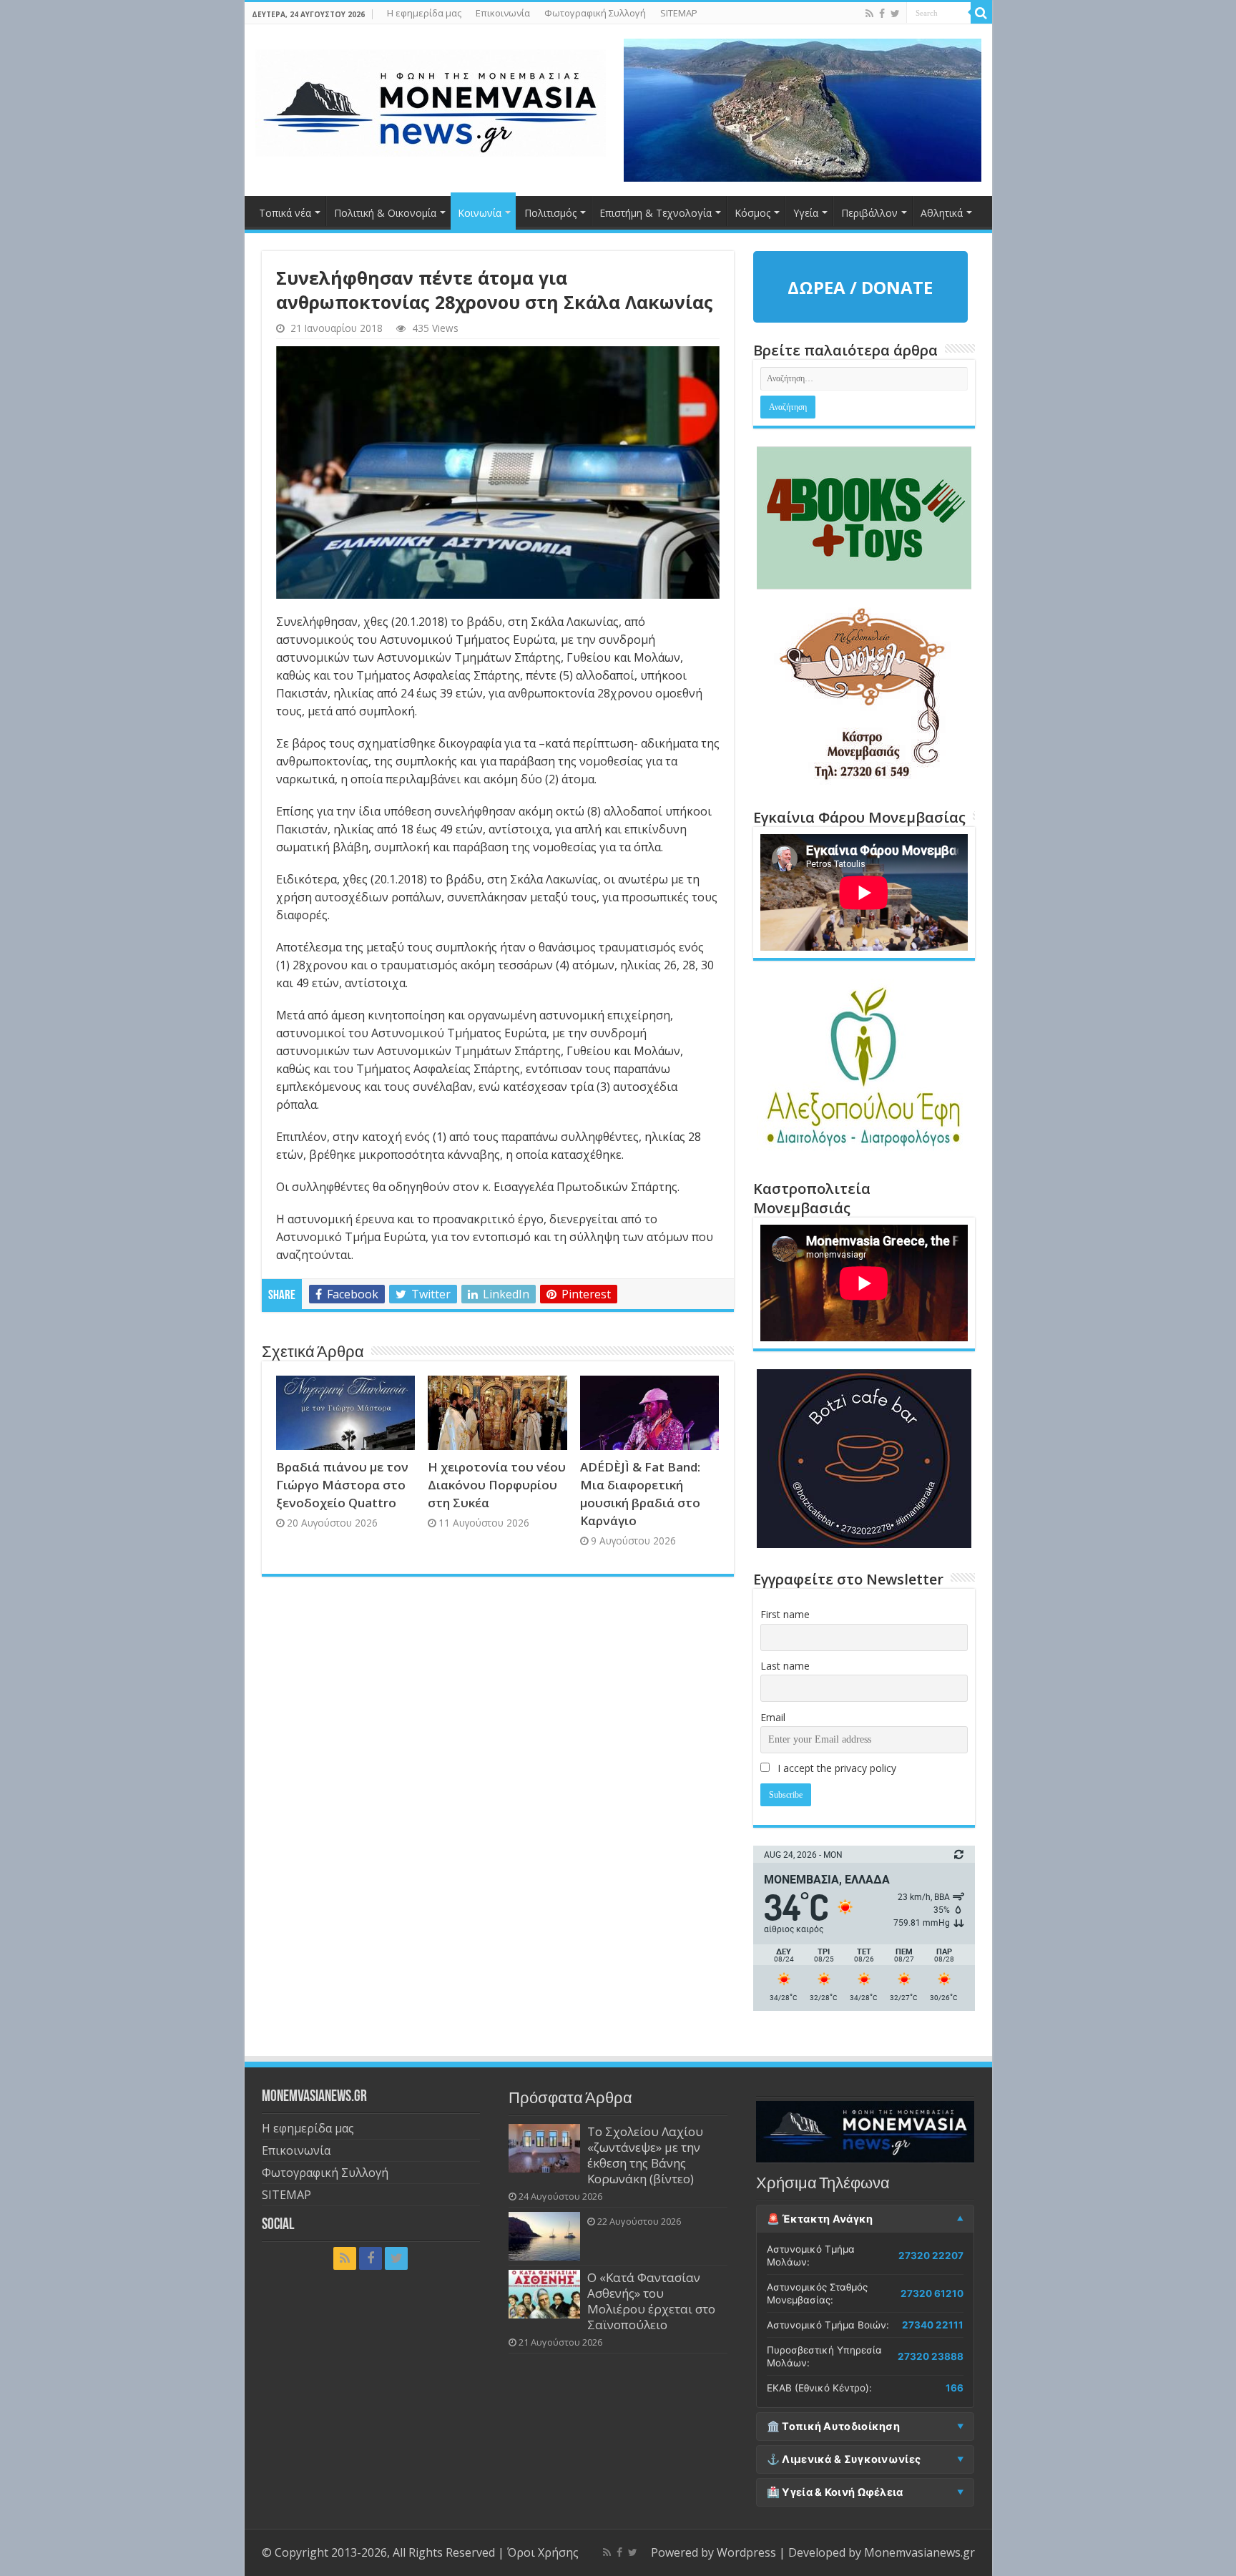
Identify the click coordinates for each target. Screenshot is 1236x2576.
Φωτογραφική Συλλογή (595, 13)
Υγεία (806, 213)
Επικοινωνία (503, 13)
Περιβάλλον (869, 213)
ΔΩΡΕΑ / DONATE (860, 287)
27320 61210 (932, 2293)
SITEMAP (679, 13)
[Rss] (869, 14)
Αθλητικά (942, 213)
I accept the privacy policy (835, 1768)
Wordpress (746, 2552)
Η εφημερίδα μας (424, 13)
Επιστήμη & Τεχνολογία (656, 213)
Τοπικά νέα (285, 213)
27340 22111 (933, 2325)
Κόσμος (752, 213)
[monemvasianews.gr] (431, 100)
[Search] (981, 13)
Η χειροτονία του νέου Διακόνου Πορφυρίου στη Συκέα (497, 1485)
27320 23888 (931, 2356)
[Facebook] (882, 14)
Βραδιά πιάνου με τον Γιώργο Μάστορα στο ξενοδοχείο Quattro (342, 1485)
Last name (785, 1666)
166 (955, 2388)
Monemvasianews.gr (919, 2552)
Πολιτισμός (550, 213)
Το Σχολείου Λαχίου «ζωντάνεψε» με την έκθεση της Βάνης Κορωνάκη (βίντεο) (645, 2155)
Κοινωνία (480, 213)
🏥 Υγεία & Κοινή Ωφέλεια (835, 2492)
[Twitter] (895, 14)
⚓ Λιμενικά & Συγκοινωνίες (844, 2459)
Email (773, 1717)
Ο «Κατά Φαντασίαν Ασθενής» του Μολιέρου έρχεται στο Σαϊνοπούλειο (651, 2301)
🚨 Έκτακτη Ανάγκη (820, 2219)
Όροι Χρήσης (543, 2552)
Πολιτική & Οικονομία (385, 213)
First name (785, 1614)
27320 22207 (931, 2256)
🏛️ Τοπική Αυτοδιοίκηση (833, 2426)
